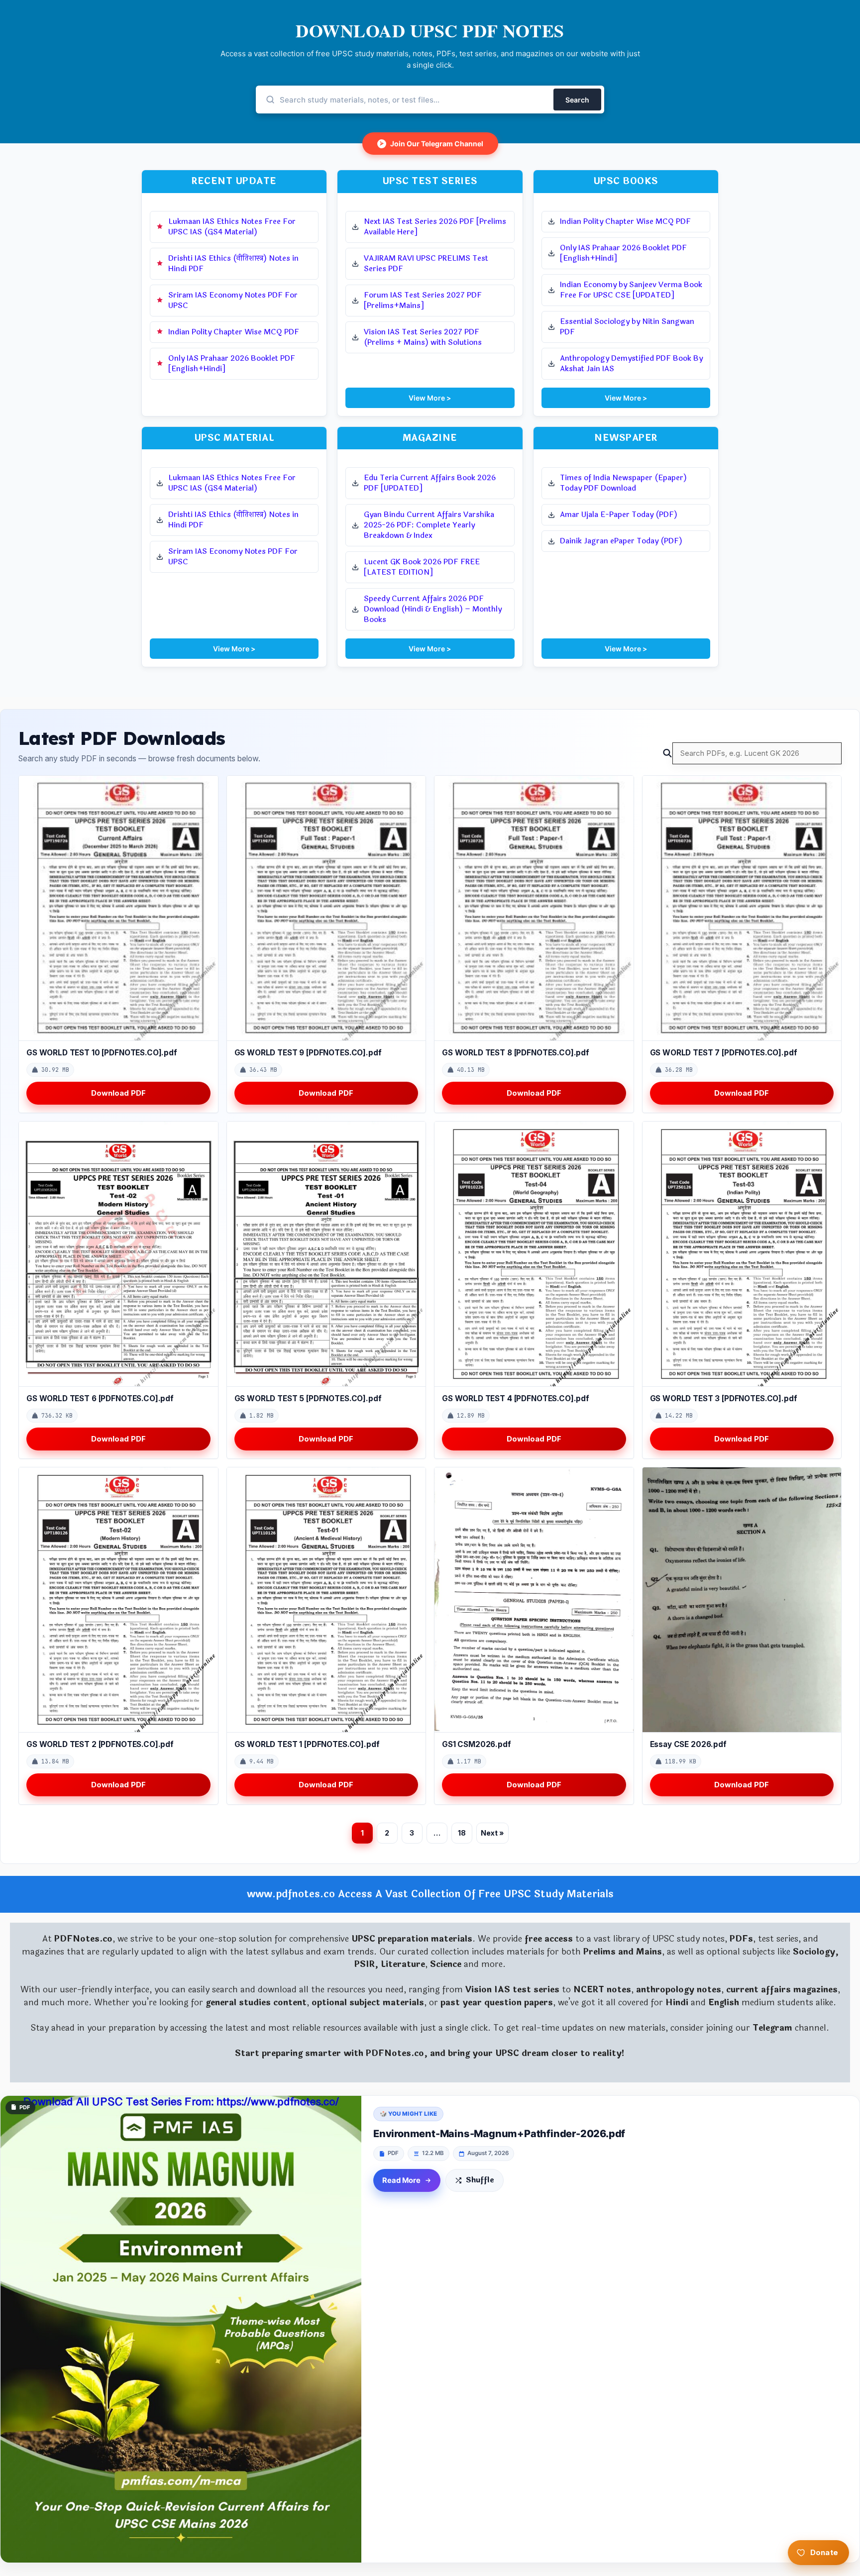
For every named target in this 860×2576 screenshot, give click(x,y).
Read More (401, 2180)
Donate (824, 2552)
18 (462, 1833)
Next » (492, 1833)
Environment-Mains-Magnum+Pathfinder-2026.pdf (499, 2134)
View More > (430, 398)
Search (577, 100)
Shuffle (480, 2180)
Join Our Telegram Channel (431, 144)
